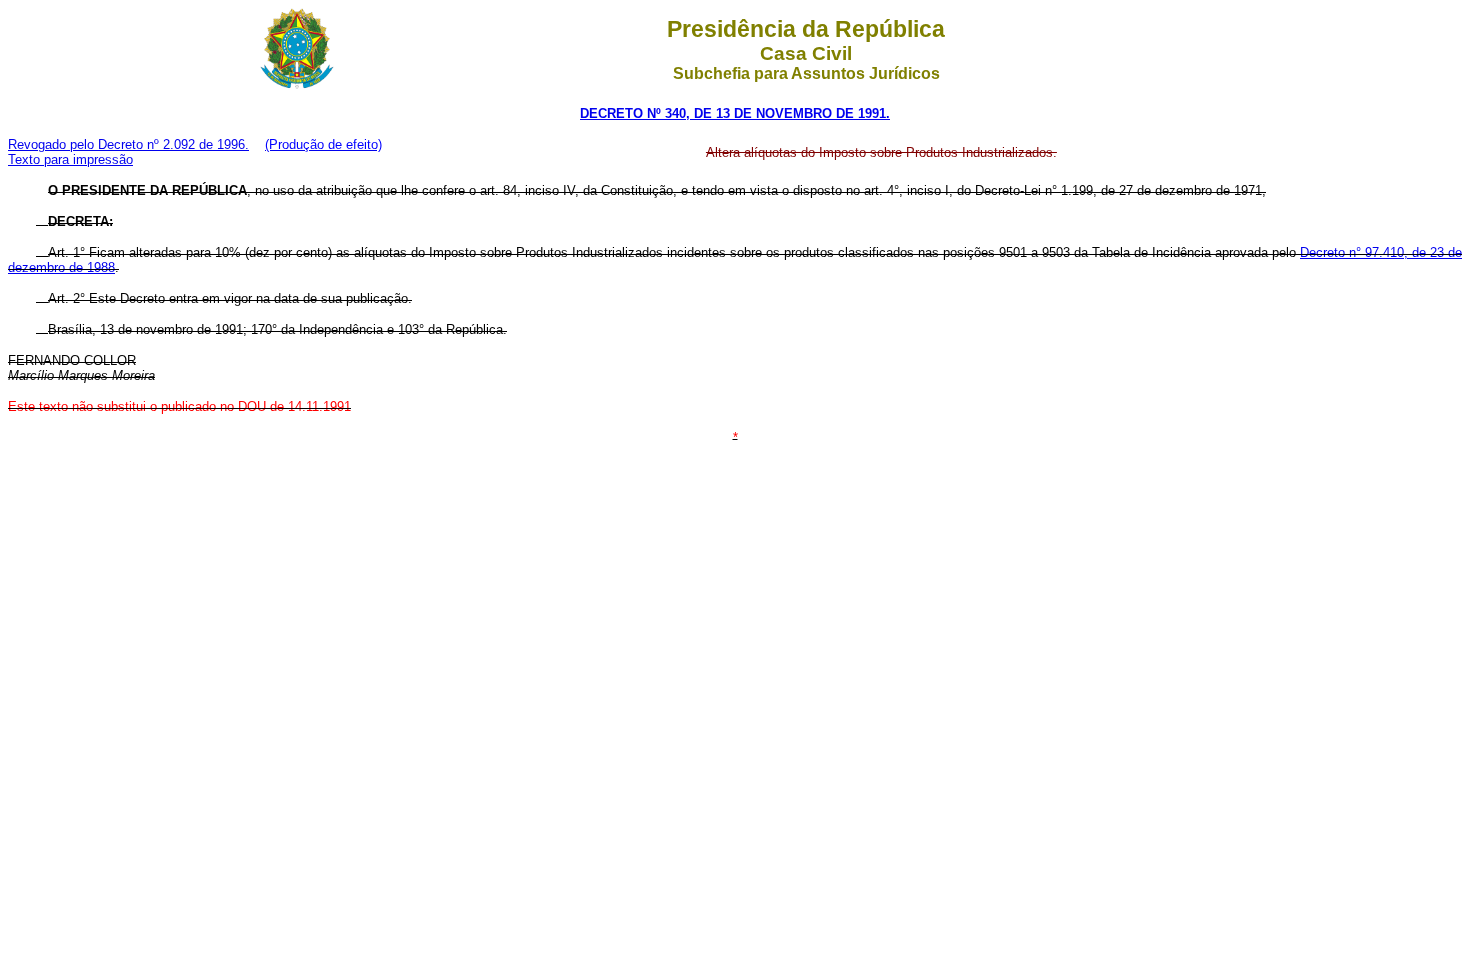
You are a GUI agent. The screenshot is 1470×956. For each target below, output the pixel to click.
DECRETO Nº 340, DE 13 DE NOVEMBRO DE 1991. (735, 113)
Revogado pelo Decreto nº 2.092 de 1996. (128, 144)
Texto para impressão (70, 159)
